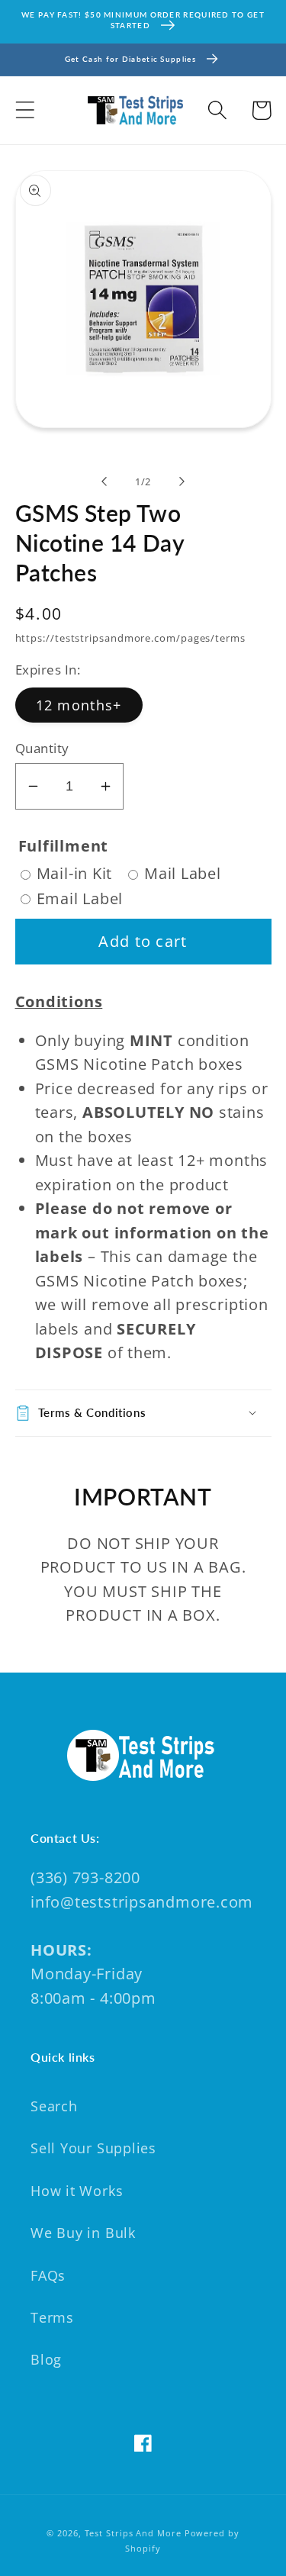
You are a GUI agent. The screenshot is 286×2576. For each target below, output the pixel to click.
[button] (25, 110)
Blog (46, 2359)
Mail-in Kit (75, 873)
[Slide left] (104, 481)
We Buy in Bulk (83, 2233)
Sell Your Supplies (93, 2148)
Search (54, 2106)
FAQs (48, 2275)
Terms (52, 2317)
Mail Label (183, 873)
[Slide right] (182, 481)
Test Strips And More (133, 2533)
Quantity (42, 748)
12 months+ (79, 705)
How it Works (77, 2191)
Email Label (80, 898)
